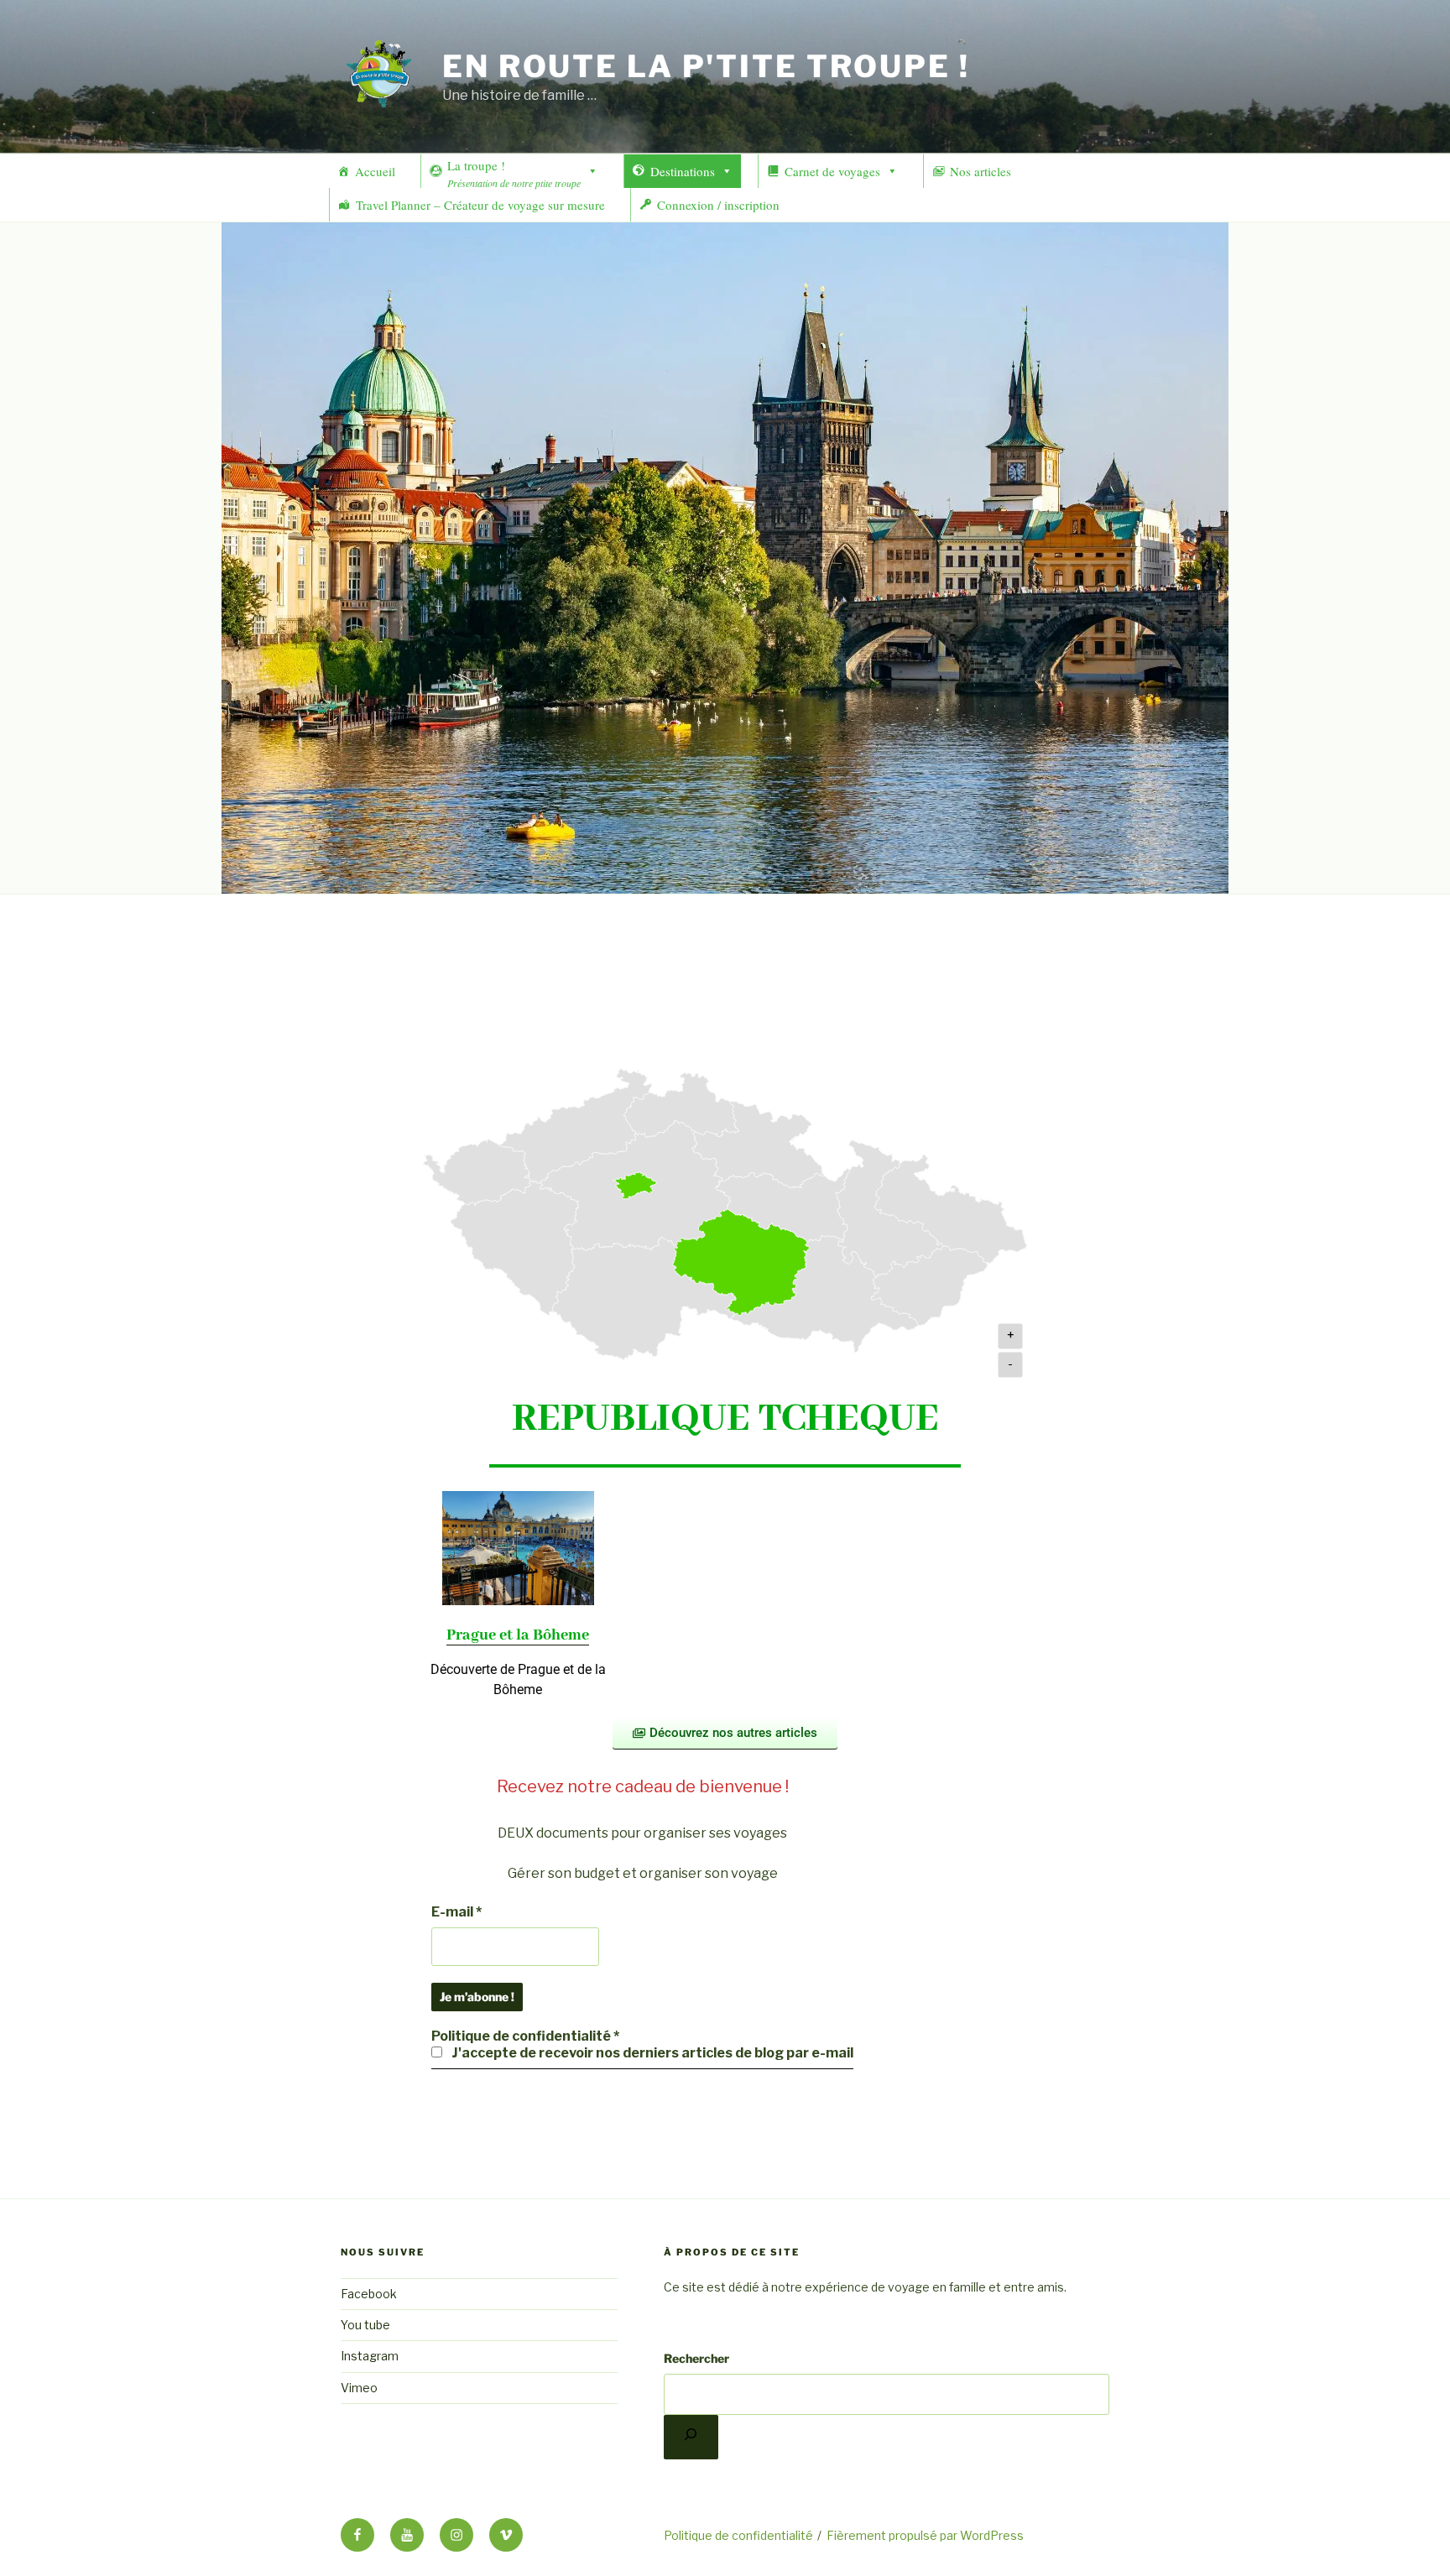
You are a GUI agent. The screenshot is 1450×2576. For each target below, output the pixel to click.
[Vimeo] (506, 2535)
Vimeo (359, 2388)
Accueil (375, 171)
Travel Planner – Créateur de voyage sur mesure (480, 205)
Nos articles (981, 171)
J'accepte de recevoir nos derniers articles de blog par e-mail (651, 2053)
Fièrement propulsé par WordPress (925, 2535)
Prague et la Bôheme (518, 1635)
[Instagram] (456, 2535)
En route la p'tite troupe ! (706, 66)
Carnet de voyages (832, 171)
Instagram (370, 2356)
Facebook (369, 2294)
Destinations (683, 171)
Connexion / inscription (718, 205)
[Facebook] (357, 2535)
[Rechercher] (691, 2437)
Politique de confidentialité (738, 2535)
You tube (365, 2325)
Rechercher (696, 2358)
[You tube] (407, 2535)
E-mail (456, 1912)
